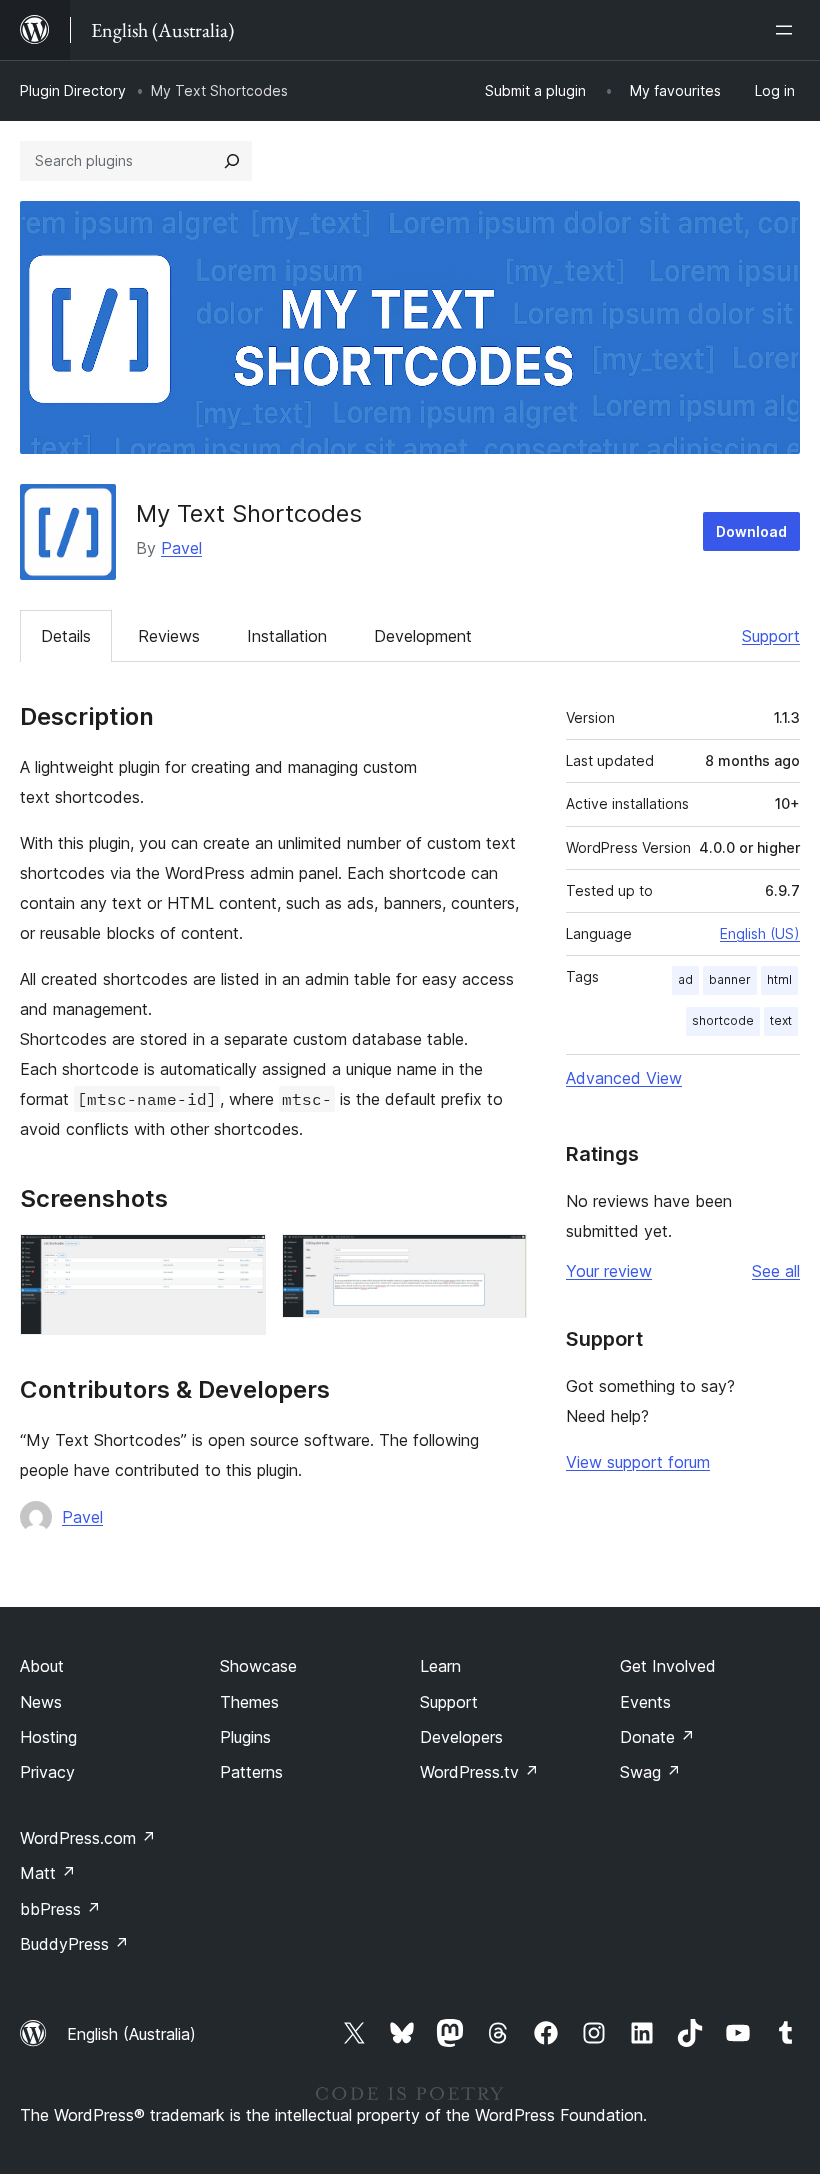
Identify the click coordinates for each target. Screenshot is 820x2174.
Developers (461, 1737)
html (779, 979)
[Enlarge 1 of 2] (239, 1261)
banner (730, 979)
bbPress (60, 1909)
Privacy (47, 1772)
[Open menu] (788, 30)
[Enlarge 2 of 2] (500, 1261)
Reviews (169, 636)
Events (645, 1702)
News (41, 1702)
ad (685, 979)
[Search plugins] (232, 161)
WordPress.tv (479, 1772)
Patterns (251, 1772)
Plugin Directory (73, 90)
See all (776, 1271)
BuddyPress (74, 1944)
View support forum (638, 1462)
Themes (249, 1702)
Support (771, 636)
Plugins (245, 1737)
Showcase (258, 1666)
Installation (287, 636)
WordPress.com (88, 1838)
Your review (609, 1271)
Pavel (181, 548)
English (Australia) (131, 2034)
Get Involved (668, 1666)
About (42, 1666)
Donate (657, 1737)
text (781, 1020)
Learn (440, 1666)
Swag (650, 1772)
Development (423, 636)
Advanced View (624, 1078)
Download (751, 531)
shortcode (723, 1020)
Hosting (48, 1737)
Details (66, 636)
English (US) (760, 933)
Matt (48, 1873)
